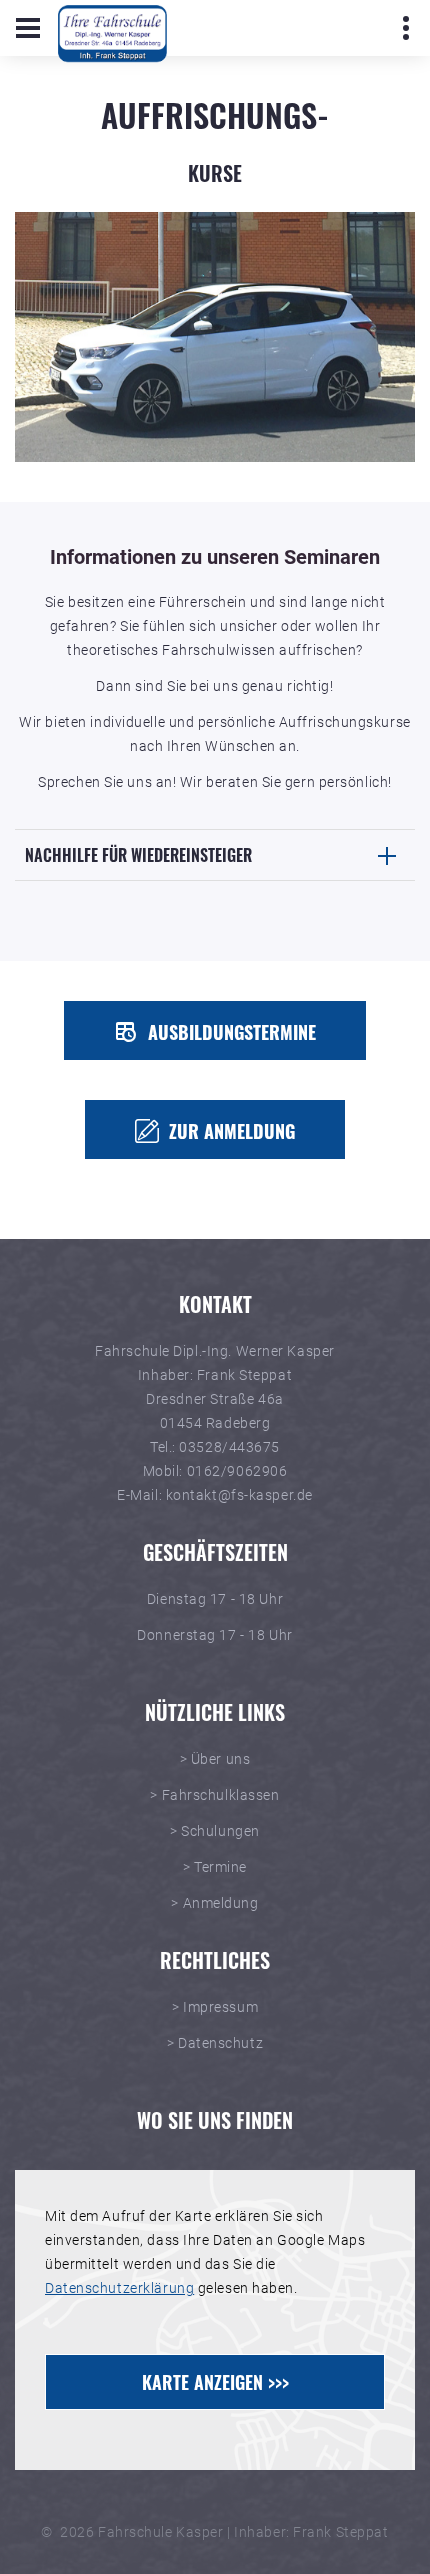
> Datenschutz (215, 2043)
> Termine (215, 1867)
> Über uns (215, 1759)
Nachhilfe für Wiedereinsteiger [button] (138, 855)
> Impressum (215, 2007)
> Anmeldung (214, 1903)
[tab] (215, 855)
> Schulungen (215, 1831)
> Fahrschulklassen (214, 1795)
